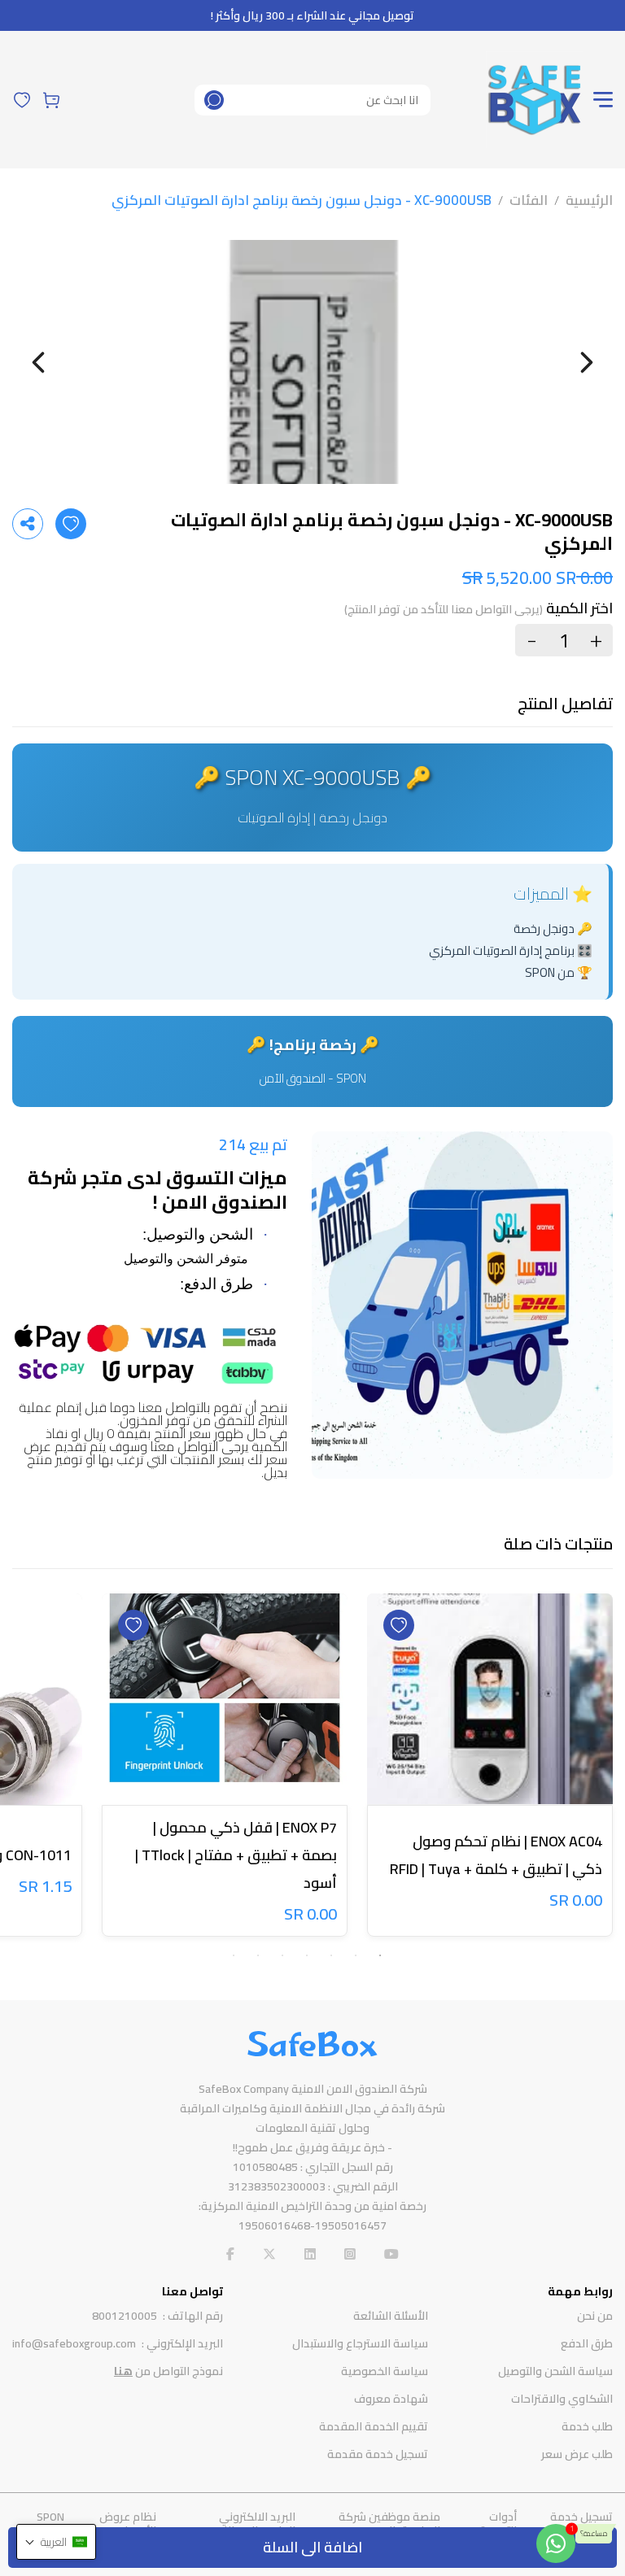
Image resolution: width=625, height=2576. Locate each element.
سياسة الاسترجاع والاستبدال (360, 2343)
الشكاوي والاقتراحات (562, 2399)
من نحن (595, 2316)
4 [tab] (307, 1955)
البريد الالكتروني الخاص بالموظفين (252, 2524)
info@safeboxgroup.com (74, 2343)
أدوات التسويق (496, 2524)
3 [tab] (331, 1955)
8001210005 (125, 2316)
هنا (123, 2371)
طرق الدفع (587, 2343)
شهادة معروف (391, 2399)
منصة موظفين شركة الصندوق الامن (389, 2524)
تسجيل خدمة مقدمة (378, 2454)
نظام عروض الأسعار (128, 2524)
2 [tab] (356, 1955)
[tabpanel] (490, 1768)
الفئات (529, 200)
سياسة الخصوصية (385, 2371)
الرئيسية (589, 200)
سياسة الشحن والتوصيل (555, 2371)
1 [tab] (380, 1955)
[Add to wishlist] (71, 524)
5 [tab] (282, 1955)
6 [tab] (258, 1955)
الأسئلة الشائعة (391, 2316)
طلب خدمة (587, 2426)
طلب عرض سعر (577, 2454)
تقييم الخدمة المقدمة (374, 2426)
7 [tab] (234, 1955)
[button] (56, 2542)
